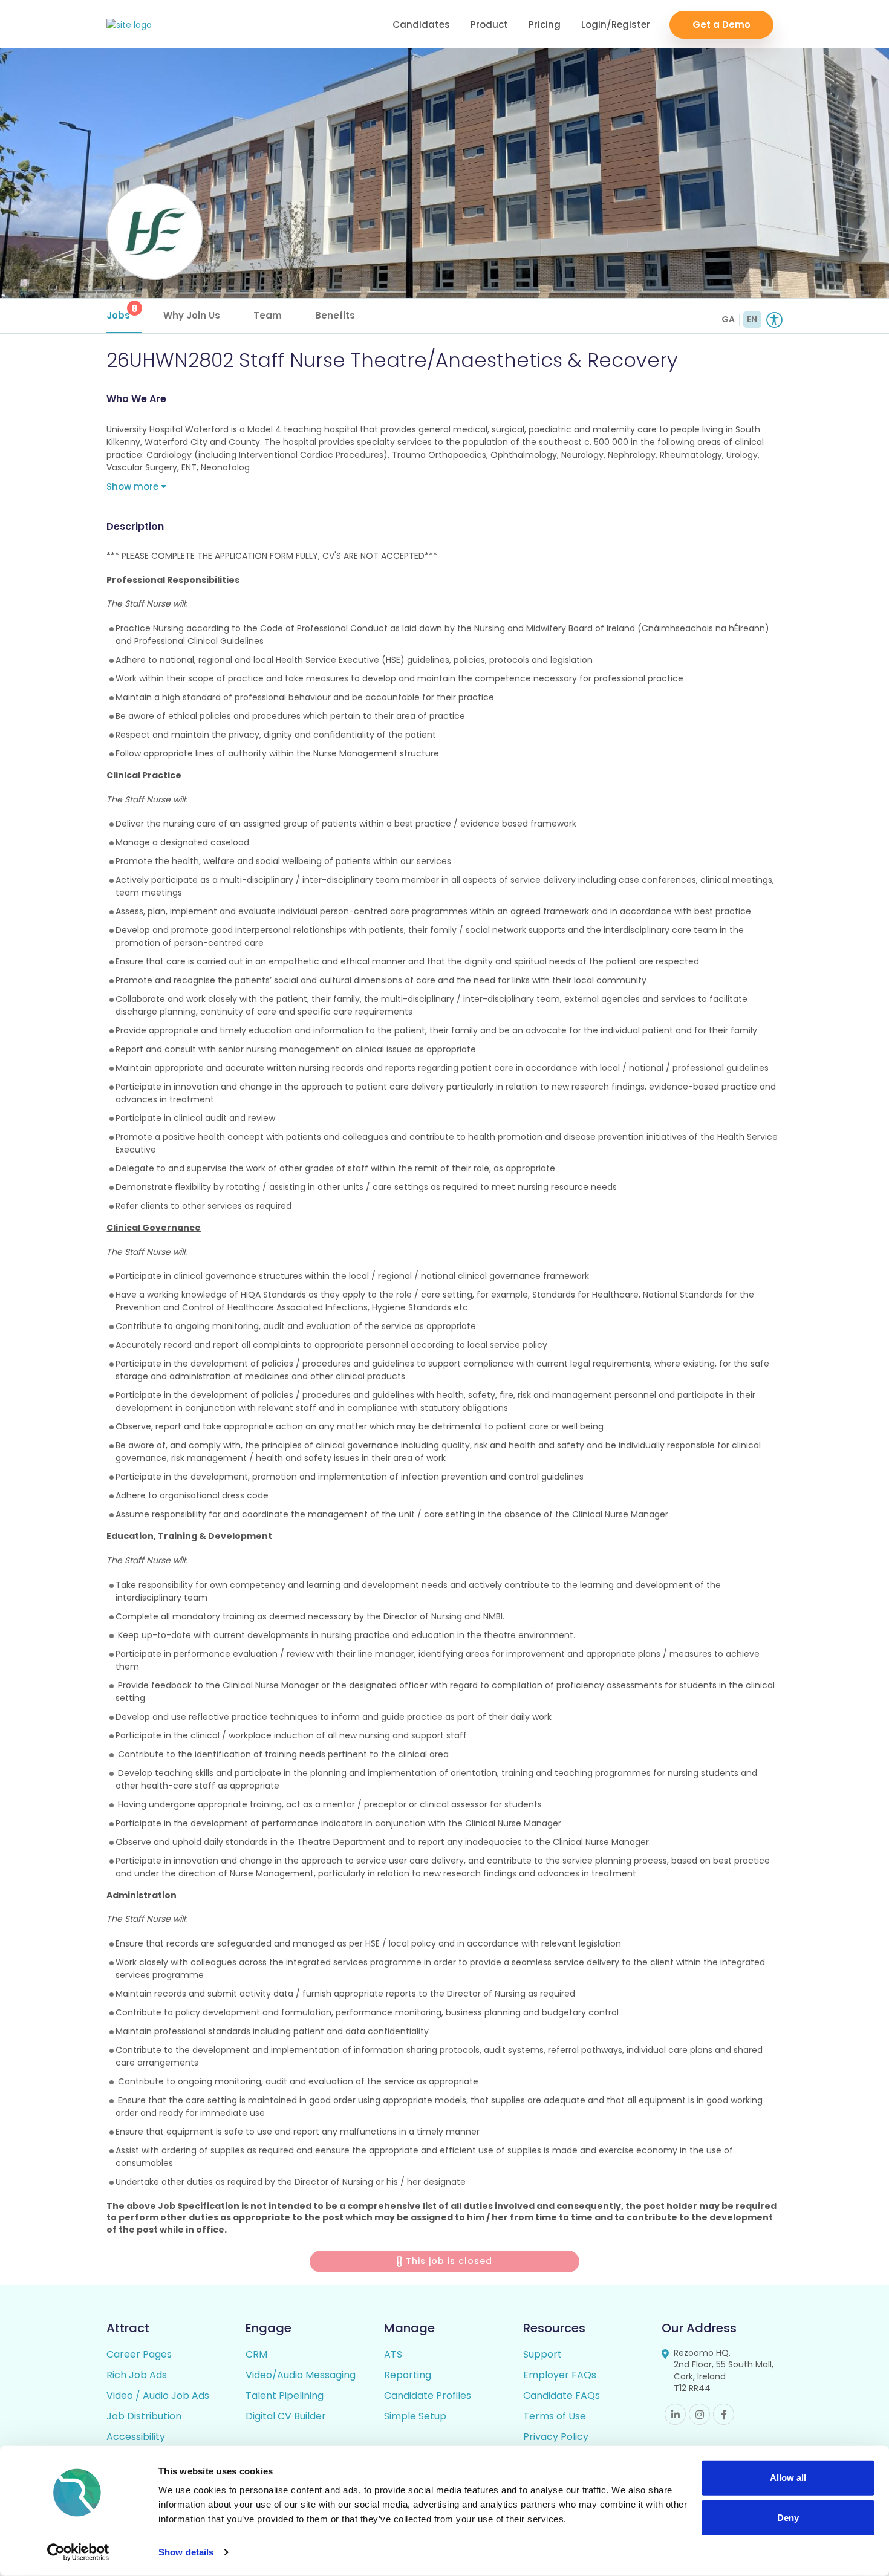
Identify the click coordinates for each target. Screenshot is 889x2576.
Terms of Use (555, 2416)
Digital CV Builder (286, 2416)
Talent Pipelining (285, 2395)
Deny (788, 2517)
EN (752, 319)
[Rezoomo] (129, 25)
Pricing (545, 24)
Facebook (724, 2414)
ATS (393, 2354)
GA (728, 319)
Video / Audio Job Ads (158, 2395)
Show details (186, 2552)
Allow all (788, 2478)
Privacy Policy (556, 2437)
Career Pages (139, 2354)
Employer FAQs (560, 2375)
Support (542, 2354)
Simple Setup (415, 2416)
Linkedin (675, 2414)
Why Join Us (192, 315)
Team (268, 315)
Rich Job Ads (137, 2375)
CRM (256, 2354)
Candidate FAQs (562, 2395)
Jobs (122, 312)
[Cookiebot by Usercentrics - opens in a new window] (78, 2552)
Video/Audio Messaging (301, 2375)
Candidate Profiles (428, 2395)
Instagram (699, 2414)
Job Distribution (144, 2416)
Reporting (408, 2375)
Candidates (421, 24)
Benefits (335, 315)
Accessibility (136, 2437)
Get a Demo (721, 24)
